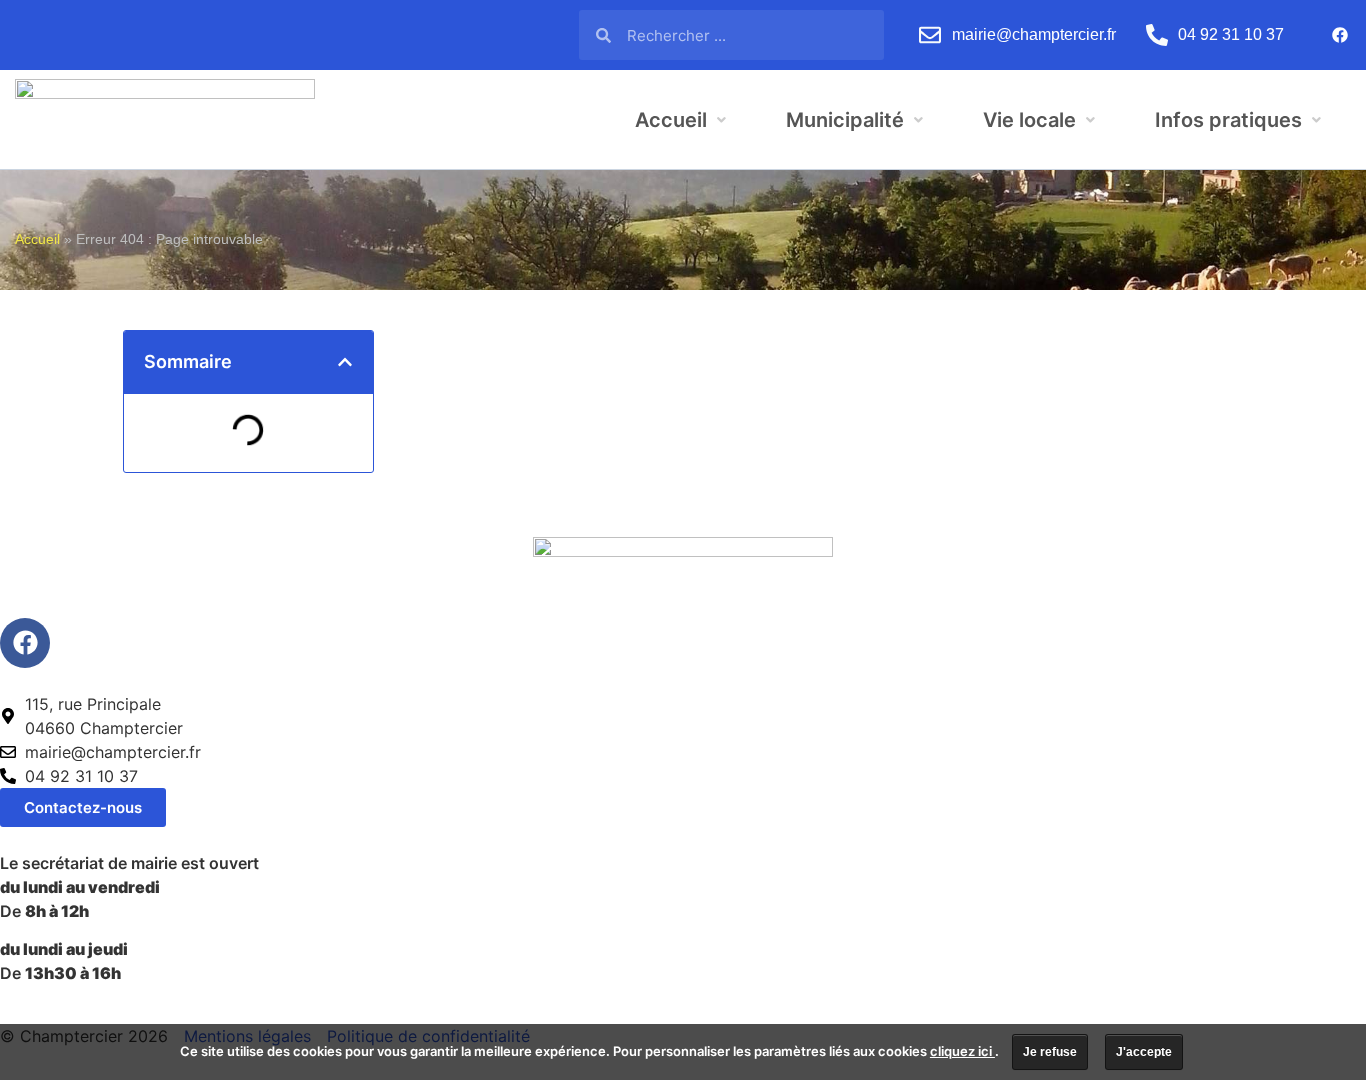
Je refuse (1050, 1052)
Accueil (37, 239)
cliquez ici (962, 1051)
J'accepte (1144, 1052)
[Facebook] (1340, 35)
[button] (345, 362)
